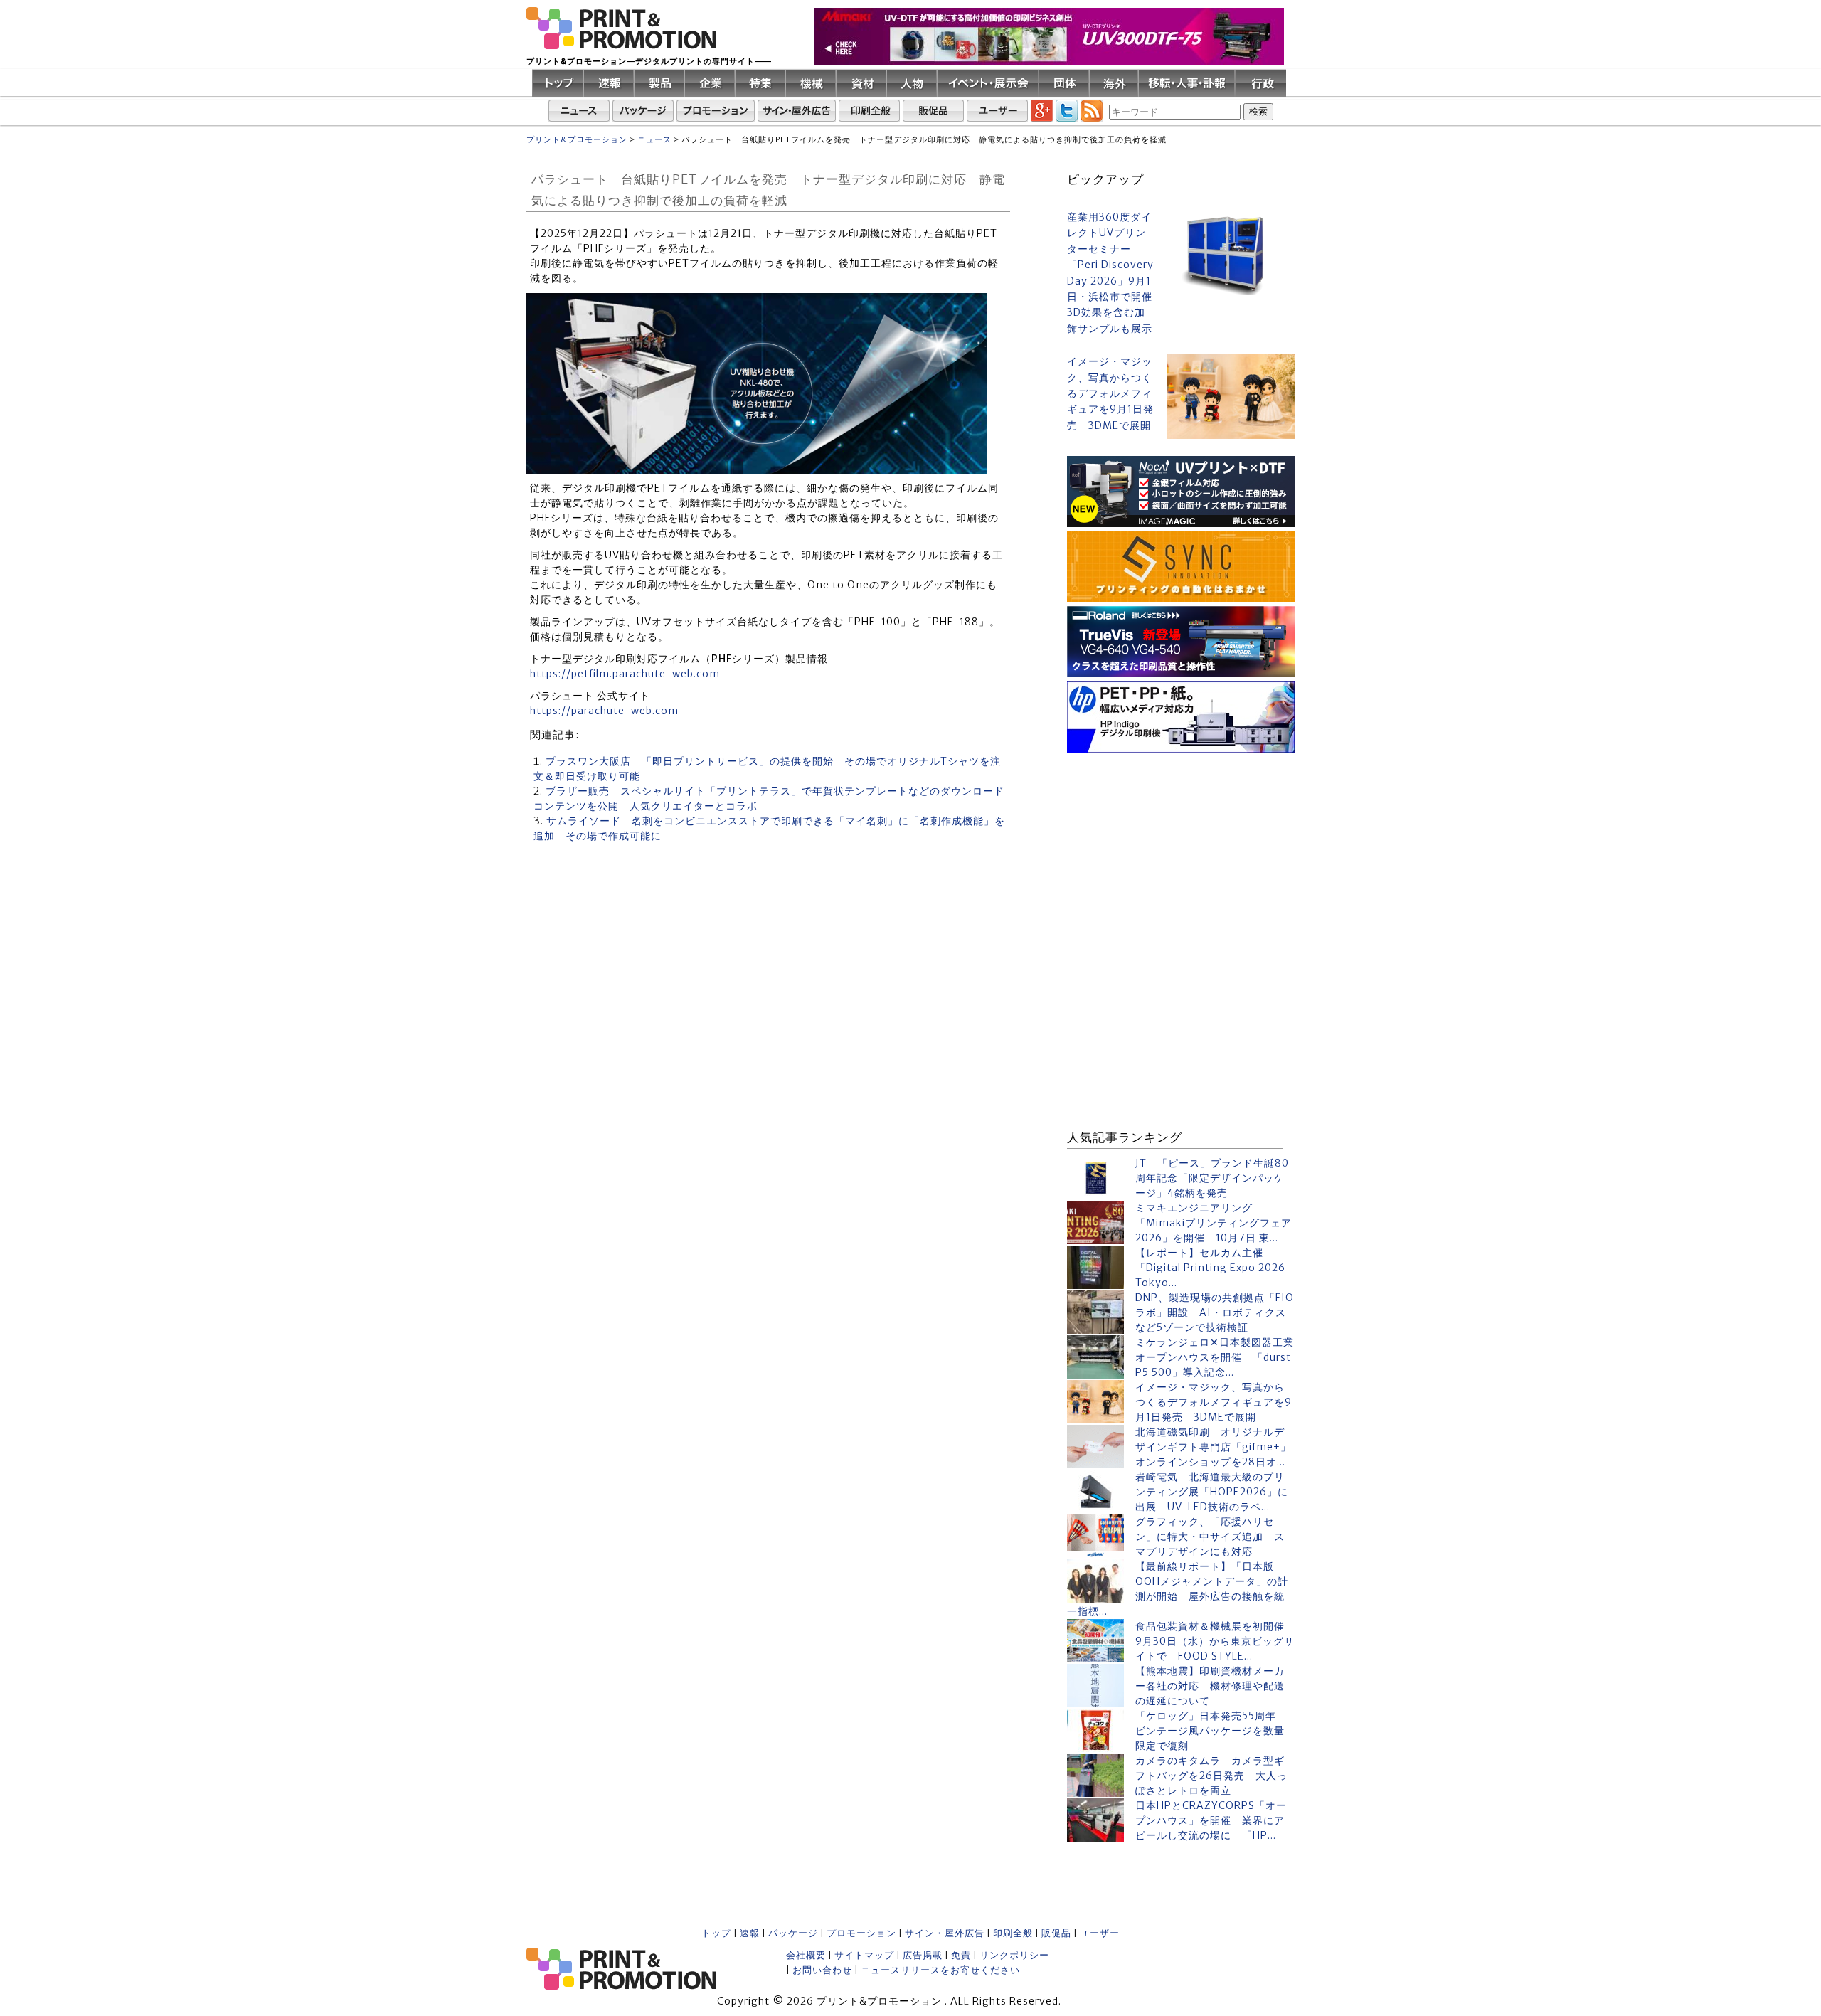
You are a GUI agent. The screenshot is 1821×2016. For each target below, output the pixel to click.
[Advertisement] (1181, 846)
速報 (750, 1933)
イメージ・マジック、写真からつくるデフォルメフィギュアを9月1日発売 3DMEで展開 (1110, 393)
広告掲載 (923, 1955)
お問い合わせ (822, 1970)
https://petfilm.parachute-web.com (625, 674)
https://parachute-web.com (604, 711)
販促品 (1056, 1933)
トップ (716, 1933)
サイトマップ (864, 1955)
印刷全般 (1013, 1933)
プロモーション (861, 1933)
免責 (961, 1955)
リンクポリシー (1014, 1955)
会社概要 (806, 1955)
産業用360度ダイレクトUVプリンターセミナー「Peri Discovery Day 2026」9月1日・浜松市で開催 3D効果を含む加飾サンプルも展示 (1111, 273)
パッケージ (793, 1933)
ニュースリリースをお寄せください (940, 1970)
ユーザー (1100, 1933)
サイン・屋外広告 (945, 1933)
